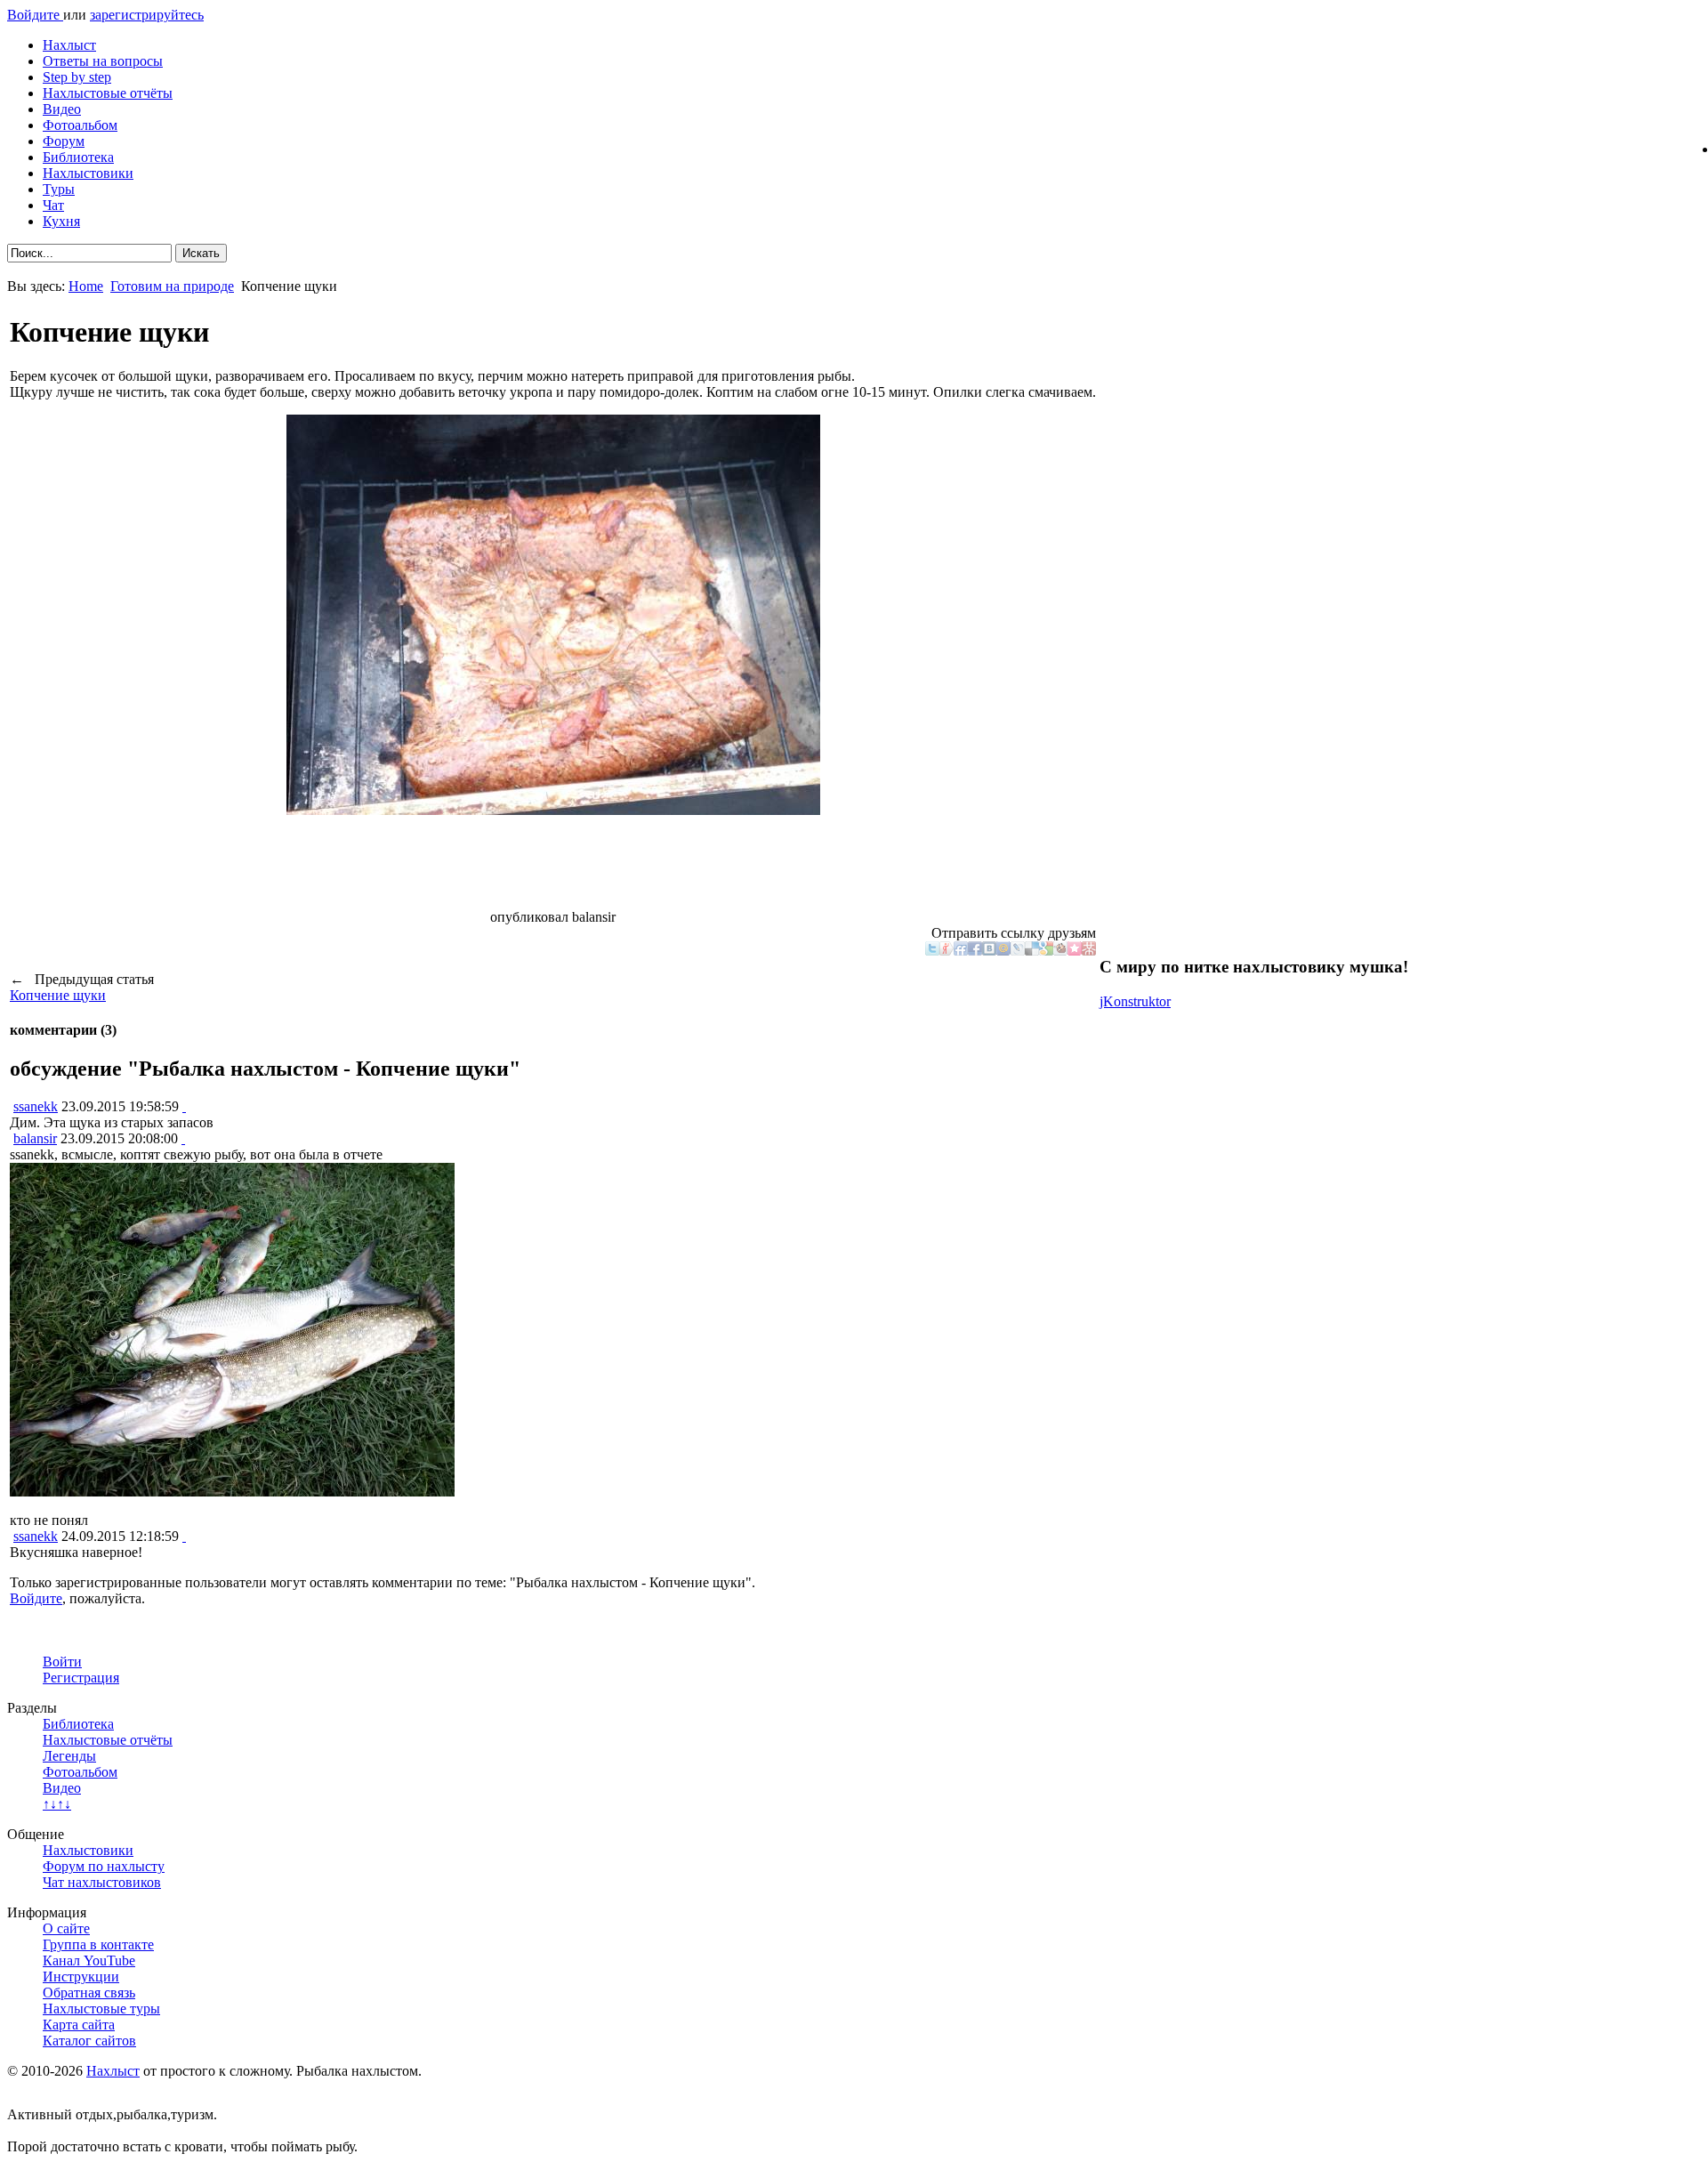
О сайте (66, 1928)
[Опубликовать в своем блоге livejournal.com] (1018, 951)
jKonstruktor (1135, 1001)
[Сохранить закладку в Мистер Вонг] (1089, 951)
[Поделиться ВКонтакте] (989, 951)
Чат (53, 205)
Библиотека (78, 157)
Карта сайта (79, 2025)
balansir (35, 1138)
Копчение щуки (58, 995)
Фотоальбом (80, 125)
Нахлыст (69, 45)
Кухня (61, 221)
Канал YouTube (89, 1960)
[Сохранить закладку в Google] (1046, 951)
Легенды (69, 1756)
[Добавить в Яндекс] (947, 951)
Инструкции (81, 1976)
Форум (64, 141)
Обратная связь (89, 1993)
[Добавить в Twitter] (932, 951)
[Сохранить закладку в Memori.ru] (1075, 951)
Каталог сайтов (89, 2041)
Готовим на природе (172, 286)
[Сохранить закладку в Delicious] (1032, 951)
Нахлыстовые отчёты (108, 93)
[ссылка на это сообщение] (184, 1106)
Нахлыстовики (88, 173)
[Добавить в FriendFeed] (961, 951)
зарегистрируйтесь (147, 15)
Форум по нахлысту (104, 1866)
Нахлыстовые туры (101, 2009)
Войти (62, 1662)
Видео (62, 109)
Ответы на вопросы (103, 61)
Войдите (35, 15)
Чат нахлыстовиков (102, 1882)
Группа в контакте (98, 1944)
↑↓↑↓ (57, 1804)
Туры (59, 189)
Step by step (77, 77)
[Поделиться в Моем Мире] (1003, 951)
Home (86, 286)
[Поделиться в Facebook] (975, 951)
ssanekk (36, 1106)
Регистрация (81, 1678)
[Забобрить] (1060, 951)
